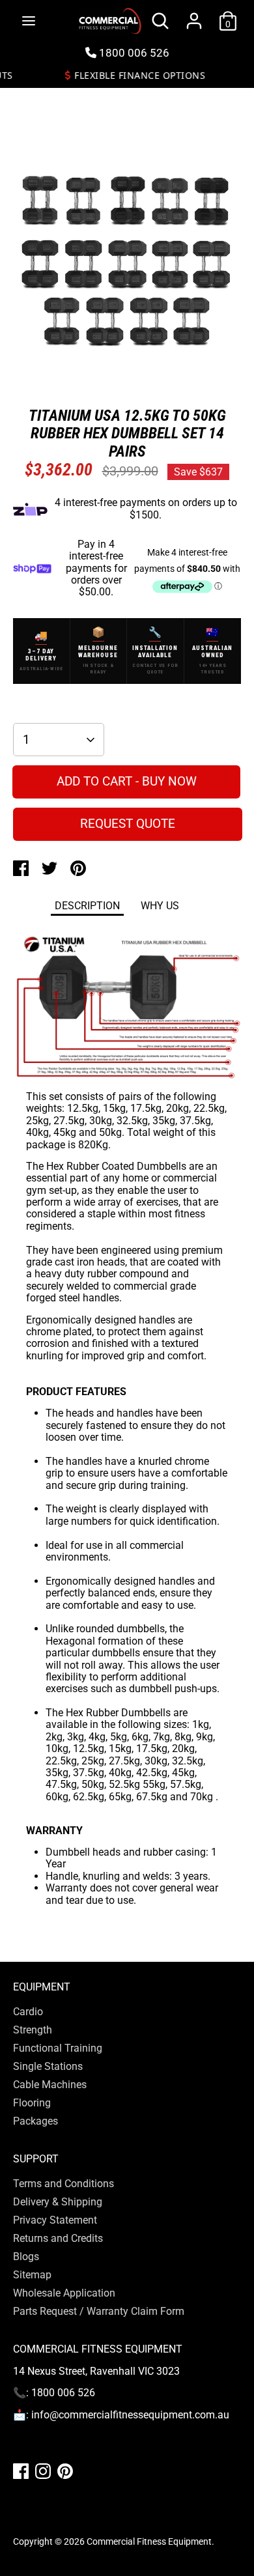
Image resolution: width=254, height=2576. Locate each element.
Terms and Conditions (63, 2184)
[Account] (194, 13)
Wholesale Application (64, 2293)
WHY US (160, 906)
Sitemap (32, 2275)
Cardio (28, 2012)
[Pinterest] (65, 2471)
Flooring (32, 2103)
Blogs (26, 2257)
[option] (127, 264)
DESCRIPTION (87, 906)
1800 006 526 (133, 53)
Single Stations (48, 2066)
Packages (35, 2121)
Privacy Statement (55, 2220)
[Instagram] (43, 2471)
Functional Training (58, 2048)
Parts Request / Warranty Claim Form (99, 2311)
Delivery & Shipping (58, 2202)
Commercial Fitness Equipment (149, 2541)
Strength (33, 2030)
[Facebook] (21, 2471)
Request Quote (128, 824)
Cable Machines (50, 2085)
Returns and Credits (58, 2238)
